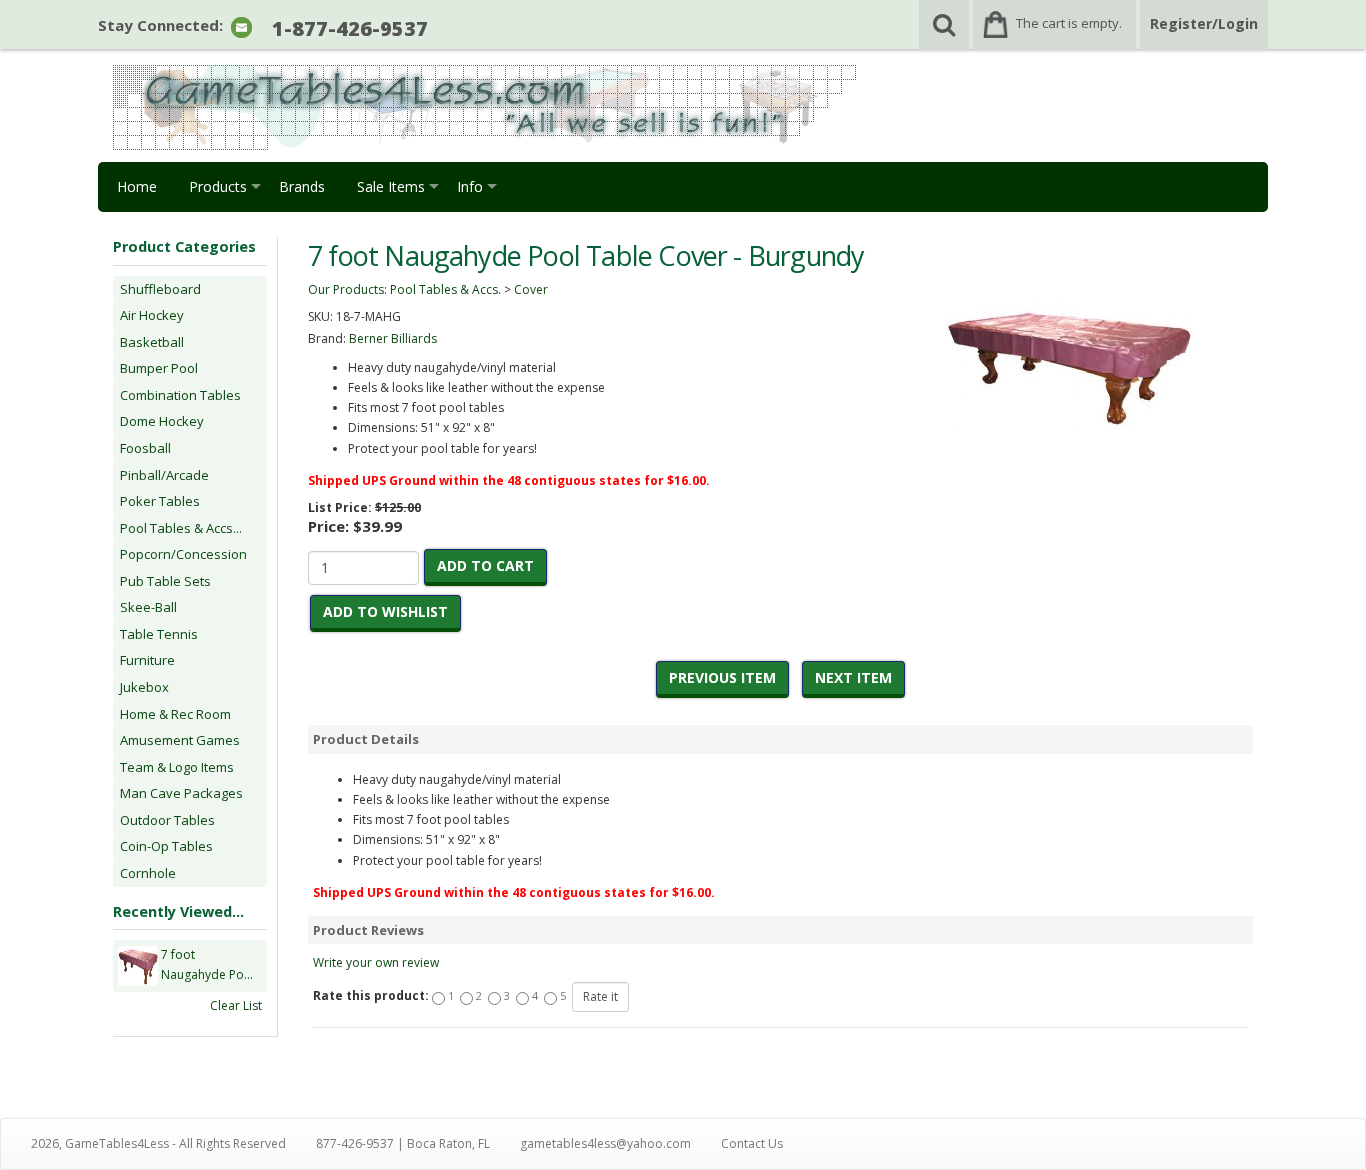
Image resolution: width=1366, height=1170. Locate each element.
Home (137, 186)
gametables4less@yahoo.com (605, 1143)
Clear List (236, 1005)
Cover (531, 289)
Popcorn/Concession (183, 554)
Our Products (346, 289)
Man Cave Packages (181, 793)
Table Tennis (159, 634)
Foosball (145, 448)
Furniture (147, 660)
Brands (302, 186)
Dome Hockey (162, 421)
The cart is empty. (1069, 23)
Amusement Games (180, 740)
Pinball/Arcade (164, 475)
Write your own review (376, 962)
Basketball (152, 342)
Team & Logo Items (177, 767)
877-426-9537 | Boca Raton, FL (403, 1143)
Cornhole (148, 873)
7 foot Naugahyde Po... (207, 964)
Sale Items (391, 186)
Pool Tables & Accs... (181, 528)
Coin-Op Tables (166, 846)
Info (470, 186)
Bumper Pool (159, 368)
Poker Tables (160, 501)
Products (218, 186)
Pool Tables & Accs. (445, 289)
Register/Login (1204, 23)
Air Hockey (152, 315)
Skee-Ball (148, 607)
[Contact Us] (241, 26)
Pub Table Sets (165, 581)
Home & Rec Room (175, 714)
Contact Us (752, 1143)
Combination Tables (180, 395)
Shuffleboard (160, 289)
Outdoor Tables (167, 820)
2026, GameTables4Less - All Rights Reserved (158, 1143)
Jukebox (144, 687)
